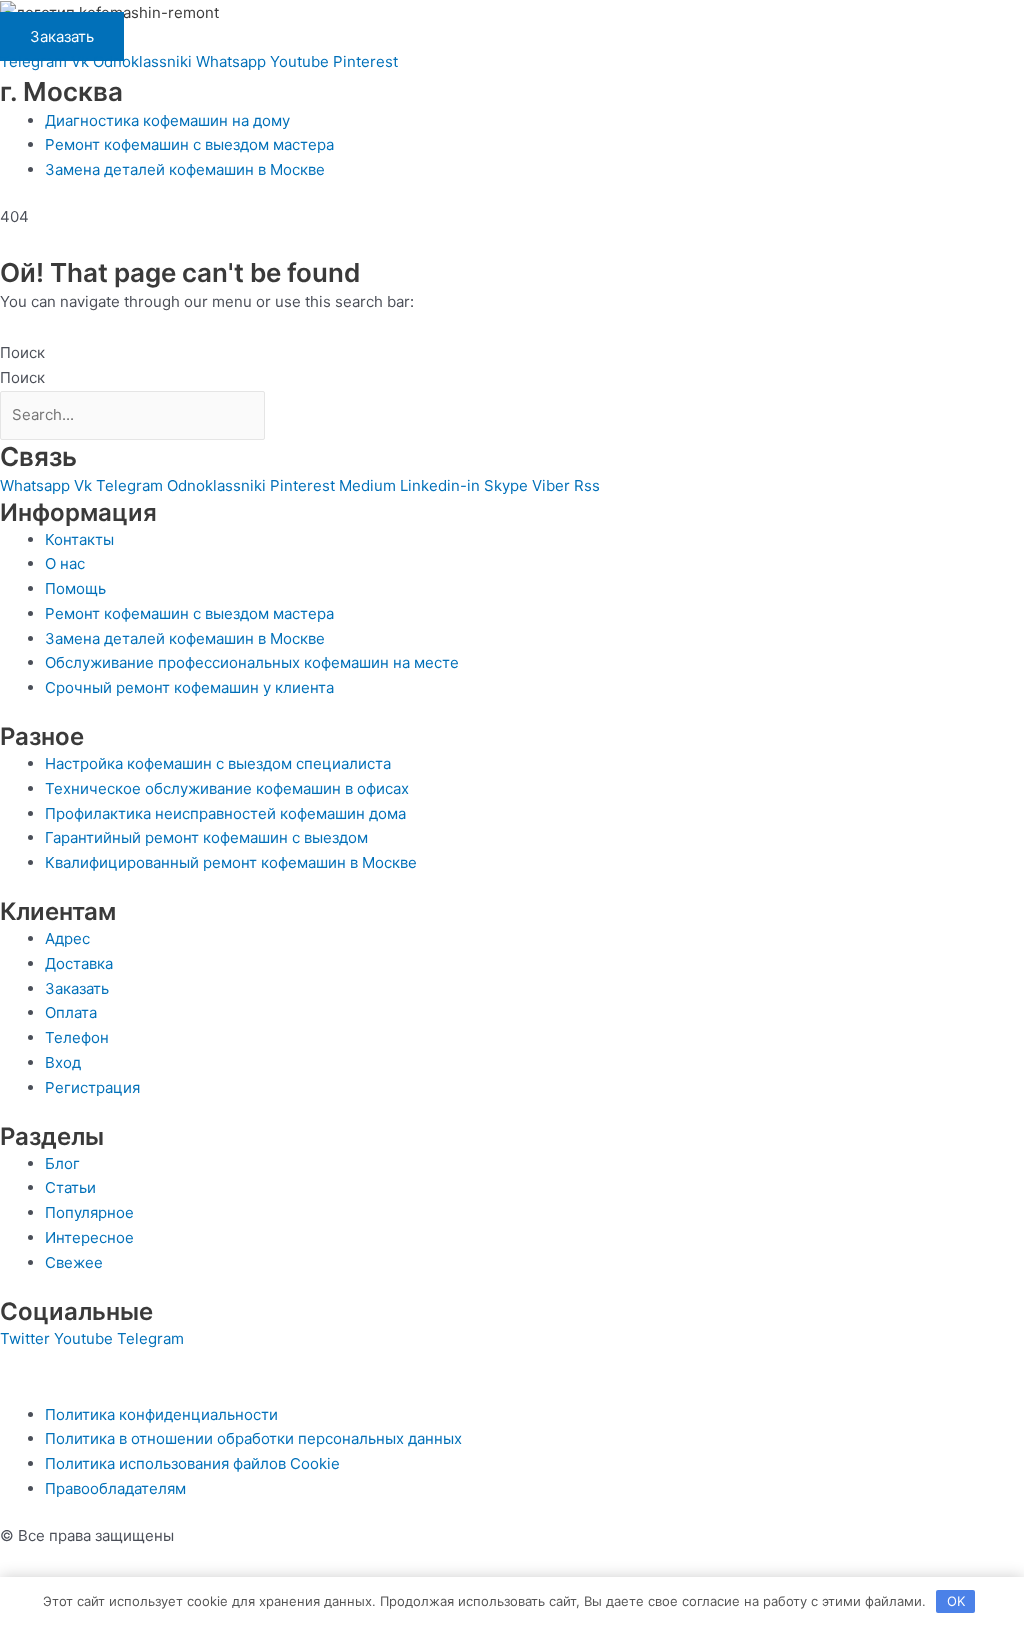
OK (956, 1601)
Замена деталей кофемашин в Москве (185, 169)
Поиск (22, 352)
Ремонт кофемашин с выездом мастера (189, 144)
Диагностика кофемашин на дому (167, 120)
